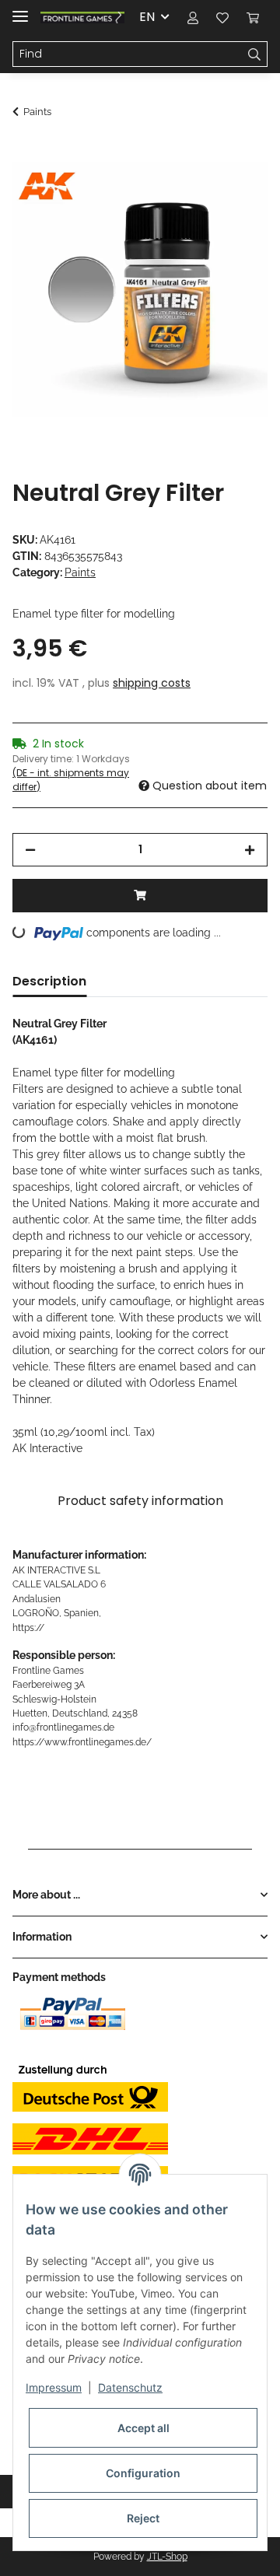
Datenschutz (130, 2387)
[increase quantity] (250, 850)
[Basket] (253, 17)
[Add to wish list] (235, 191)
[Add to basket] (25, 153)
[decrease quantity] (30, 850)
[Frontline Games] (82, 17)
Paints (80, 572)
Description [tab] (49, 981)
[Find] (255, 54)
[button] (193, 17)
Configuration (143, 2473)
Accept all (143, 2428)
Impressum (54, 2387)
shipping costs (152, 683)
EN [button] (147, 17)
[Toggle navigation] (20, 10)
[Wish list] (222, 17)
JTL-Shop (167, 2557)
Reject (143, 2518)
